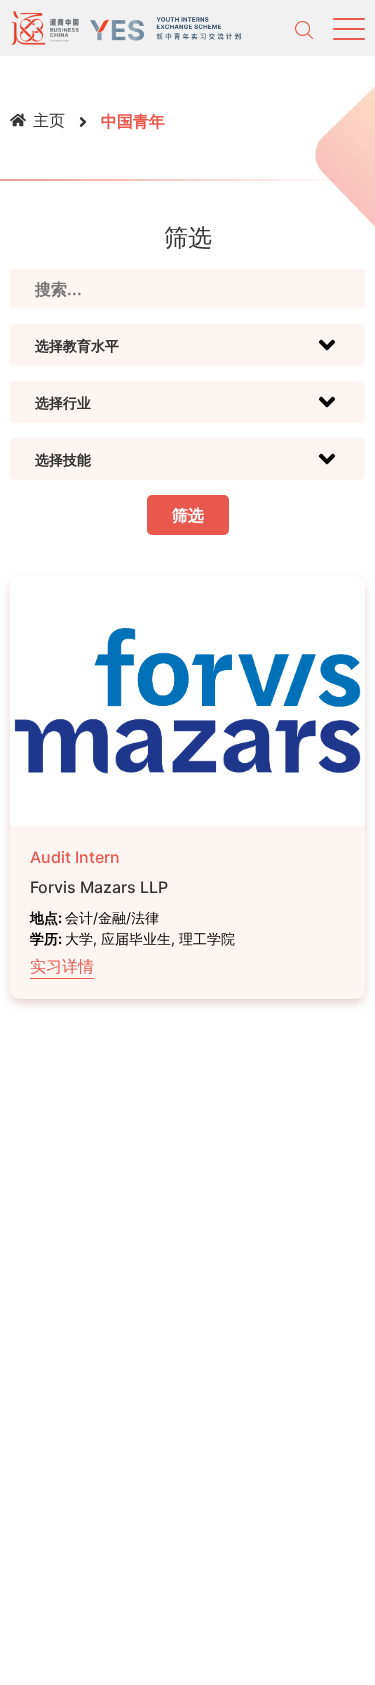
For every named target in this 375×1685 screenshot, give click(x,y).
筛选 (188, 515)
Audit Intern (75, 857)
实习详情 (62, 966)
